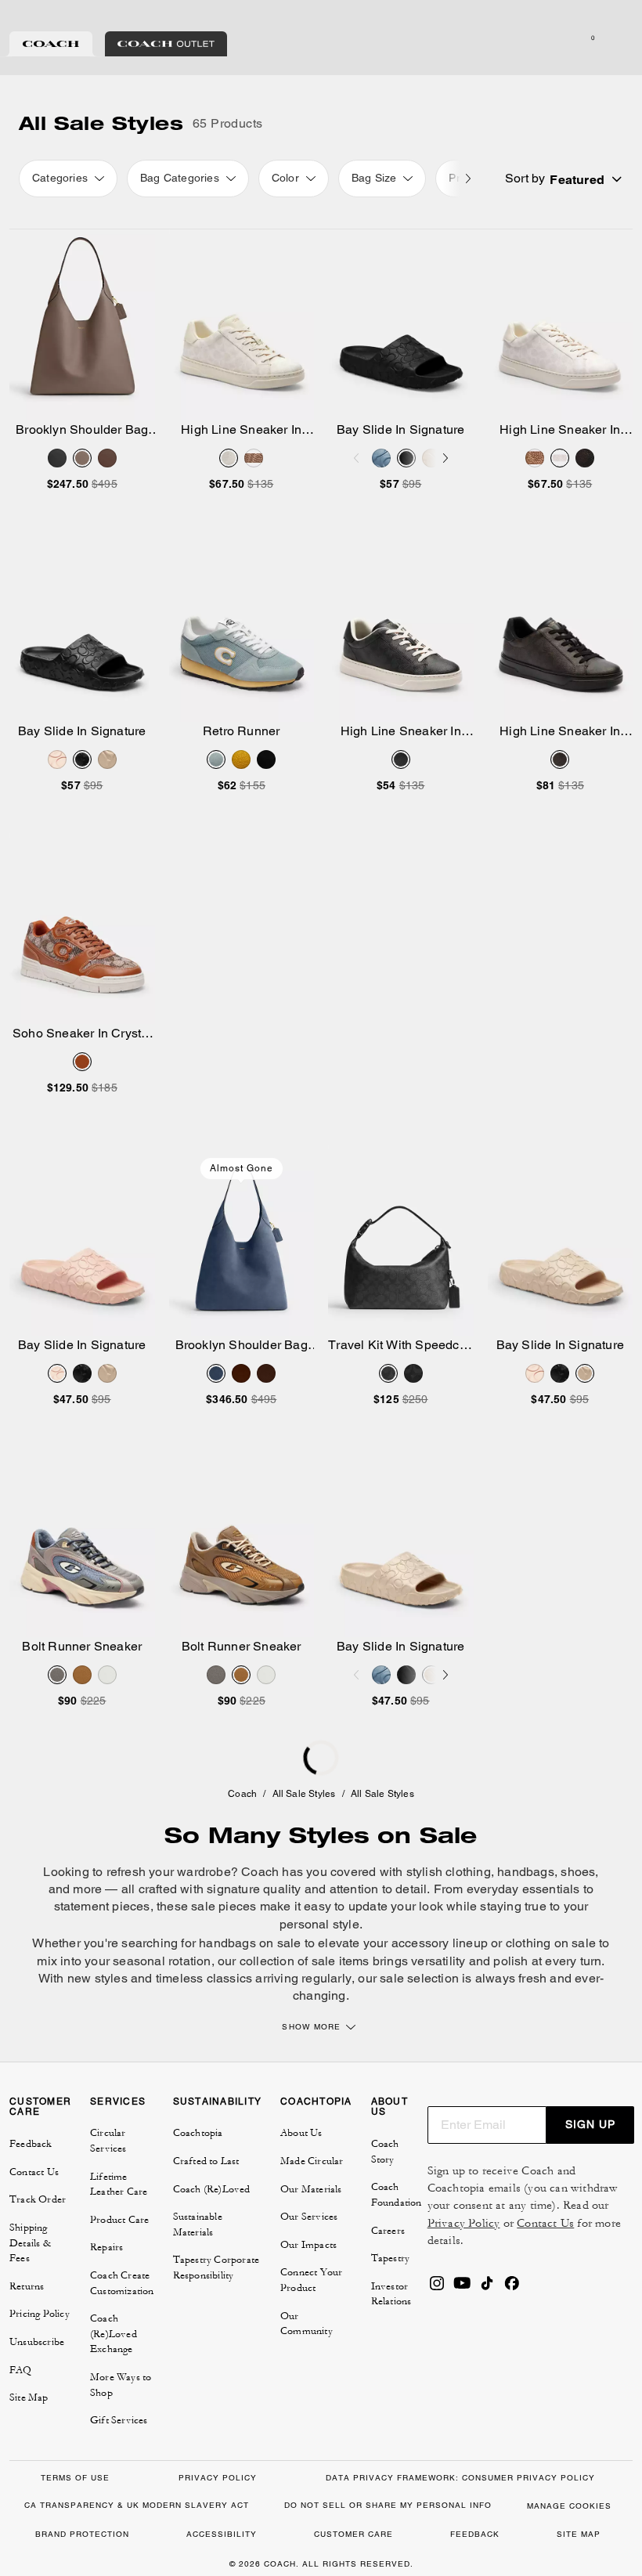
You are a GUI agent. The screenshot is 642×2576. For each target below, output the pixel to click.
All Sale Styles (304, 1794)
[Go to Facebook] (512, 2288)
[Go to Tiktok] (487, 2288)
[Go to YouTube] (462, 2288)
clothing (468, 1872)
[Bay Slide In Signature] (401, 325)
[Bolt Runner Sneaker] (82, 1542)
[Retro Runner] (242, 626)
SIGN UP (590, 2124)
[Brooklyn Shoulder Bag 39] (82, 325)
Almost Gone (242, 1168)
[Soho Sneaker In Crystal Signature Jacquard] (82, 929)
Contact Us (545, 2223)
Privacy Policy (464, 2223)
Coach (242, 1794)
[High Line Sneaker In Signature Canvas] (242, 325)
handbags (526, 1872)
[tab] (51, 44)
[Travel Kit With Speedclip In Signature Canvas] (401, 1240)
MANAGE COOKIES (569, 2506)
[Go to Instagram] (437, 2288)
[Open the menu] (614, 38)
